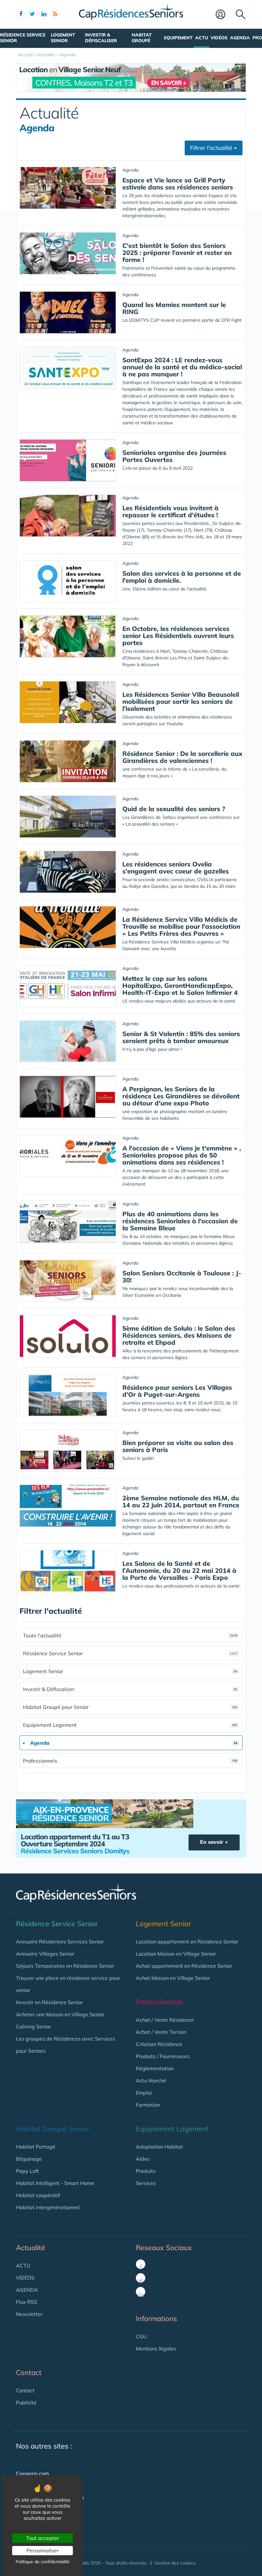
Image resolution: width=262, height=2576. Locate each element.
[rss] (55, 14)
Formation (148, 2105)
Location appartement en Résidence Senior (187, 1942)
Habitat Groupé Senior (53, 2129)
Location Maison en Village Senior (176, 1954)
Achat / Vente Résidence (165, 2020)
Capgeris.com (32, 2473)
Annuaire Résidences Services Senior (60, 1942)
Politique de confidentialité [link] (43, 2562)
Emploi (144, 2093)
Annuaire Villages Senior (45, 1954)
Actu (202, 38)
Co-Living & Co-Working (44, 2534)
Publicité (26, 2403)
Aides (143, 2159)
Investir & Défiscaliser (101, 38)
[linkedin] (44, 14)
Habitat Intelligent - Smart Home (55, 2183)
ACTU (23, 2265)
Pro (257, 38)
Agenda (240, 38)
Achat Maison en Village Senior (173, 1978)
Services (146, 2183)
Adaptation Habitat (159, 2147)
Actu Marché (151, 2080)
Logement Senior (63, 38)
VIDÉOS (25, 2278)
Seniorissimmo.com (39, 2486)
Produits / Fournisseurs (163, 2056)
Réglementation (155, 2068)
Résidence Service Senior (23, 38)
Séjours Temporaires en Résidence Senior (65, 1966)
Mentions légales (156, 2349)
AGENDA (27, 2290)
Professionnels (130, 1761)
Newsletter (29, 2314)
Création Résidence (159, 2044)
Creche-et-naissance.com (46, 2522)
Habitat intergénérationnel (48, 2207)
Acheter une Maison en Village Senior (60, 2014)
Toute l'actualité (130, 1635)
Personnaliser (43, 2550)
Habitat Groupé (142, 38)
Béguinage (29, 2159)
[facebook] (21, 14)
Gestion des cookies (175, 2563)
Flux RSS (27, 2302)
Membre (224, 15)
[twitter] (32, 14)
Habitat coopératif (38, 2195)
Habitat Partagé (36, 2147)
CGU (141, 2336)
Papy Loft (27, 2171)
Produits (146, 2171)
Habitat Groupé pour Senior (130, 1707)
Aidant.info (29, 2510)
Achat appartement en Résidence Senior (184, 1966)
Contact (25, 2390)
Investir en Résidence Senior (49, 2002)
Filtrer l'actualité (212, 148)
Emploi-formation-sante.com (50, 2498)
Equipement (178, 38)
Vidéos (219, 38)
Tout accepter (43, 2538)
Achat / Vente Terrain (161, 2032)
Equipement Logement (130, 1725)
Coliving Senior (34, 2026)
